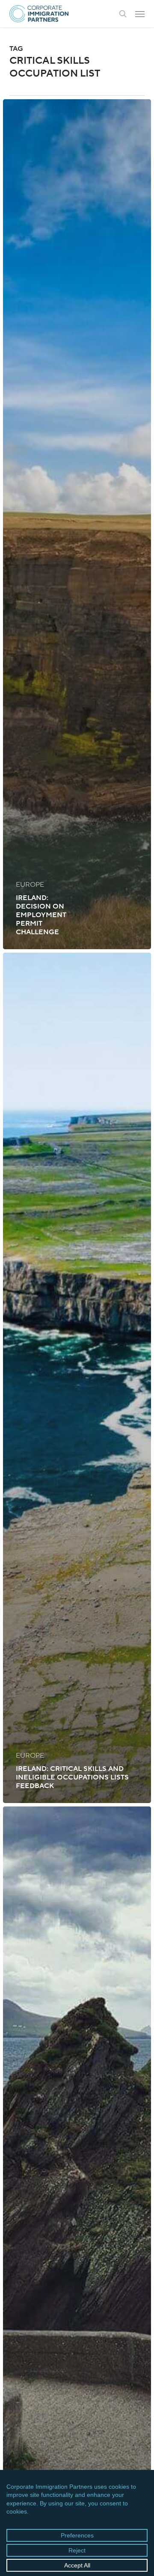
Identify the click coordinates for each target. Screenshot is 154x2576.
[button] (140, 14)
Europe (30, 885)
